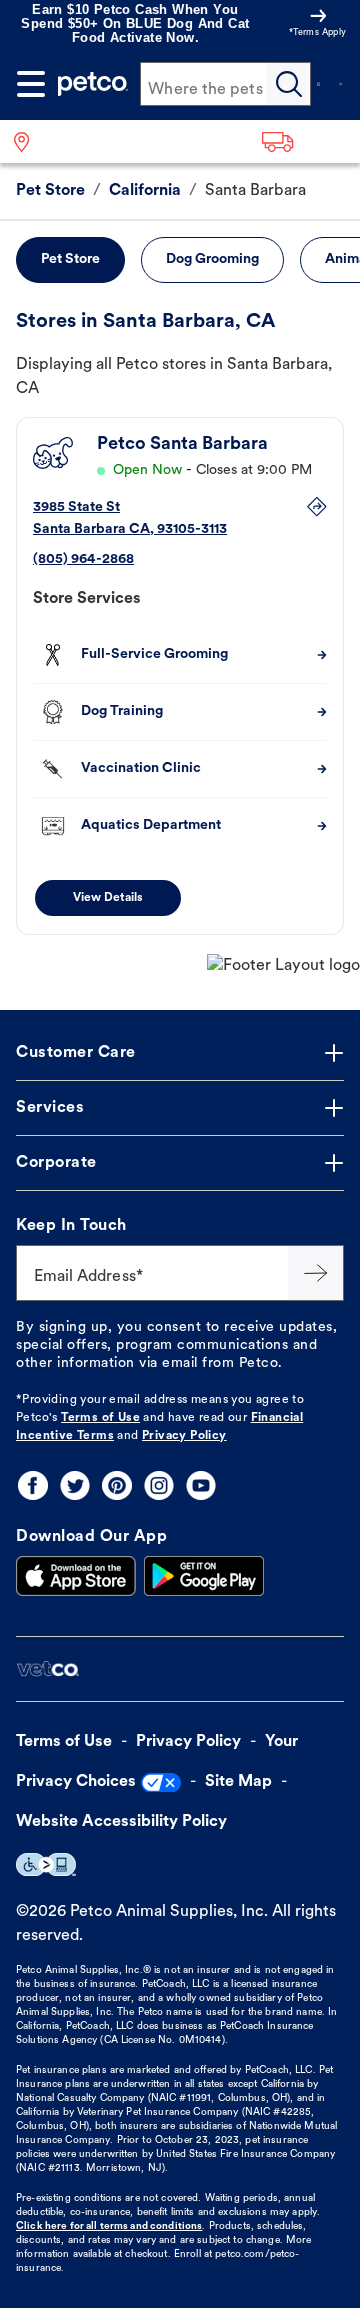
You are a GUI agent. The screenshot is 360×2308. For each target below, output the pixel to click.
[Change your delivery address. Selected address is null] (304, 141)
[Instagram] (159, 1485)
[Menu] (31, 84)
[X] (75, 1485)
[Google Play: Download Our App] (204, 1576)
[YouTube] (201, 1485)
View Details (108, 898)
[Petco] (93, 84)
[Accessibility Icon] (46, 1864)
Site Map (238, 1782)
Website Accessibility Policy (121, 1822)
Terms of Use (100, 1418)
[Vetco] (47, 1669)
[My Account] (318, 84)
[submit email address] (316, 1273)
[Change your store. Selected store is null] (29, 141)
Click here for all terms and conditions (109, 2226)
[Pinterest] (117, 1485)
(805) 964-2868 (83, 559)
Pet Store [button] (70, 259)
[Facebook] (33, 1485)
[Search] (289, 84)
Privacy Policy (184, 1436)
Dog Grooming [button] (212, 259)
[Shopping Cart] (341, 84)
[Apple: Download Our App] (76, 1576)
